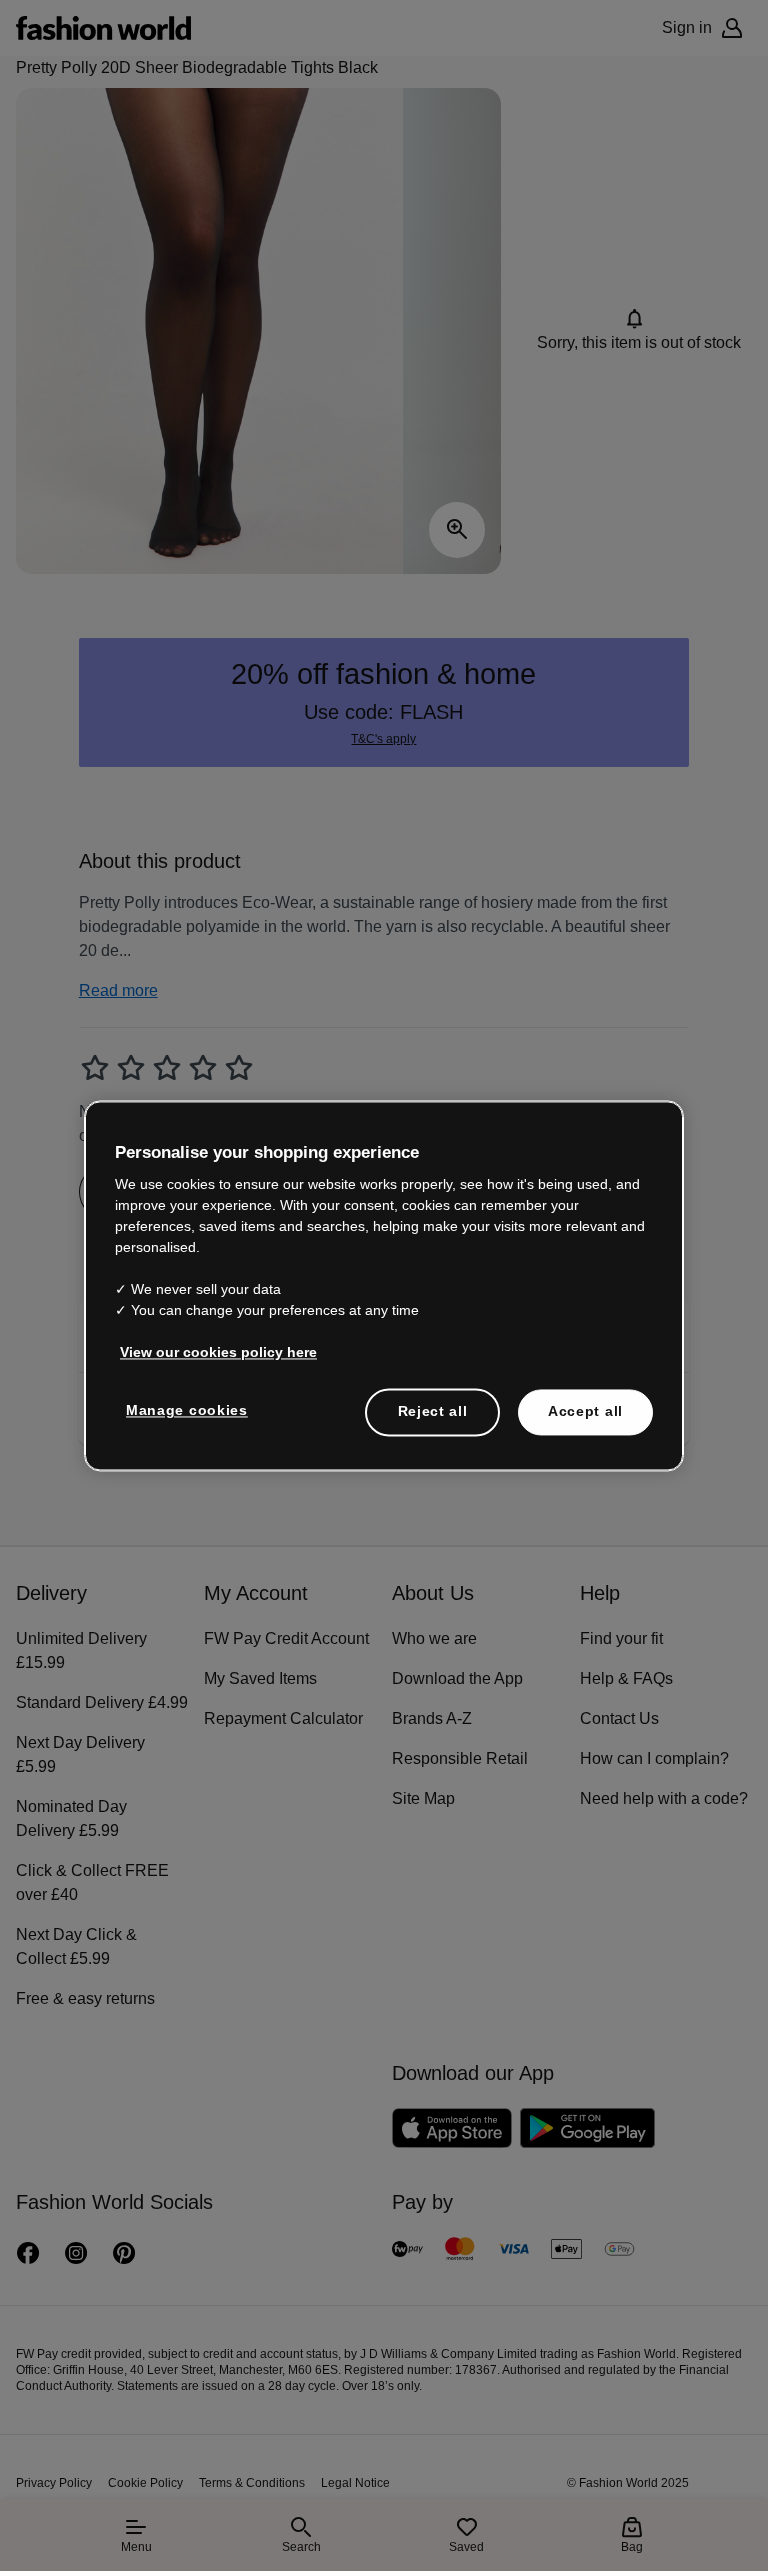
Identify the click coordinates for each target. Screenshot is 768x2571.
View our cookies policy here (208, 1341)
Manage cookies (182, 1399)
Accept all (585, 1400)
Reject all (433, 1400)
